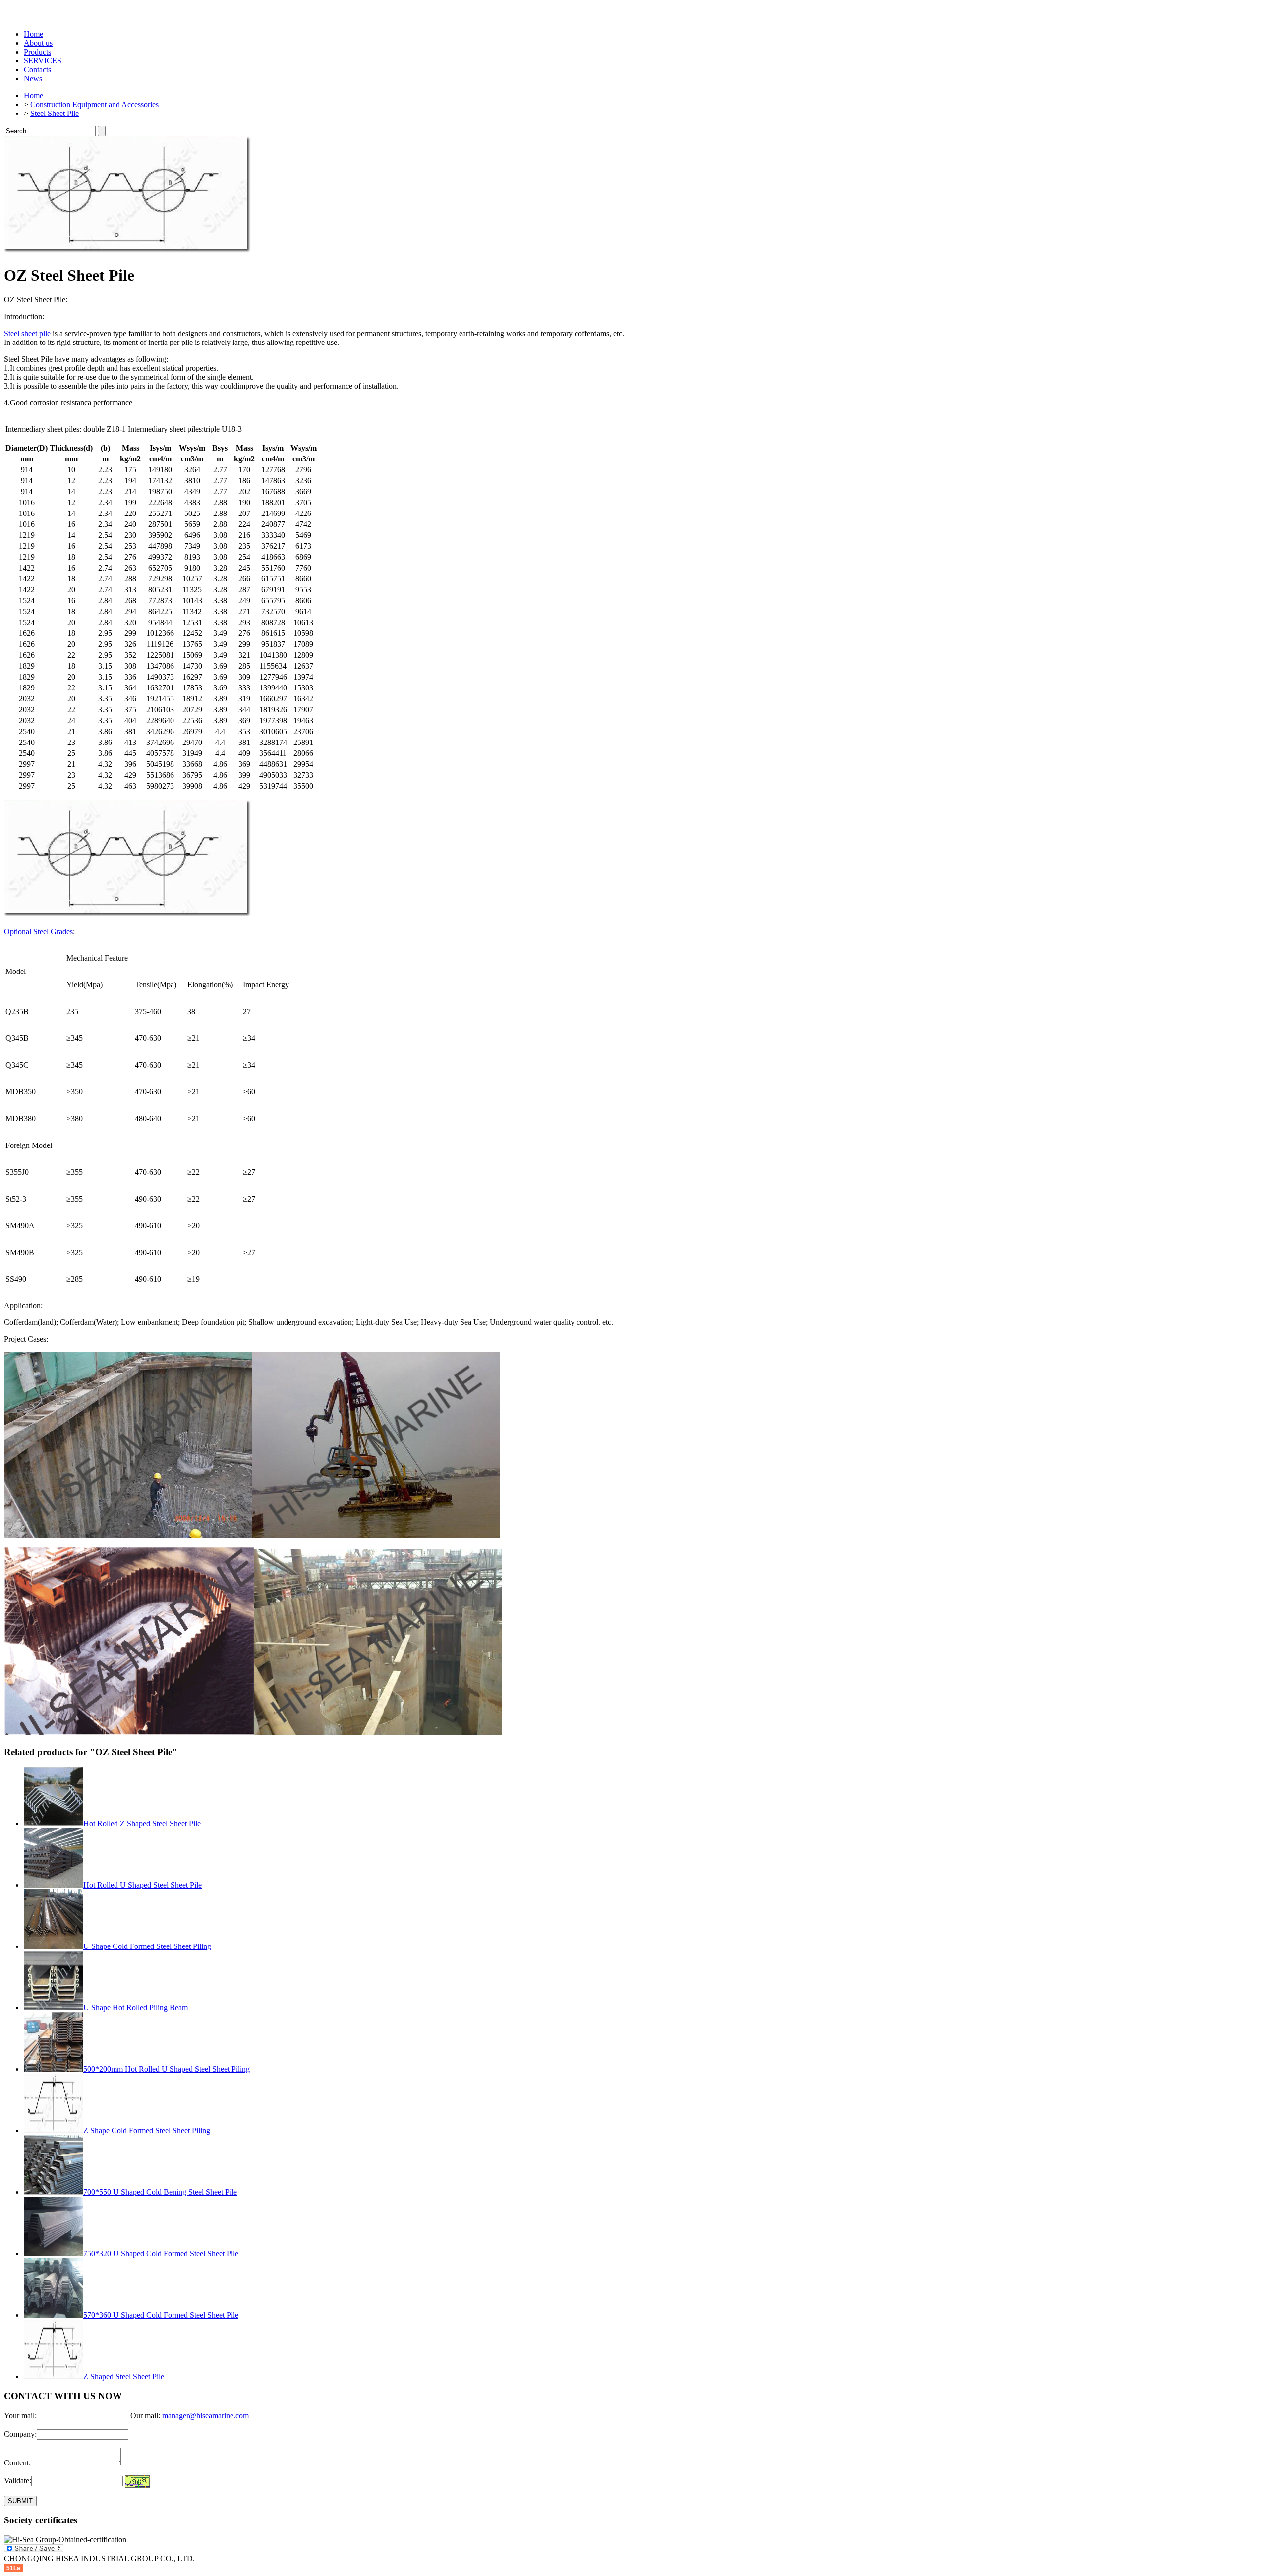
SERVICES (43, 61)
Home (33, 34)
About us (38, 43)
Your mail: (20, 2416)
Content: (17, 2463)
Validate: (18, 2481)
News (33, 79)
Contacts (37, 70)
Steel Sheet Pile (55, 113)
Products (37, 52)
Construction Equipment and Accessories (94, 104)
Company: (20, 2434)
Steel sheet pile (27, 333)
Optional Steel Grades (38, 932)
